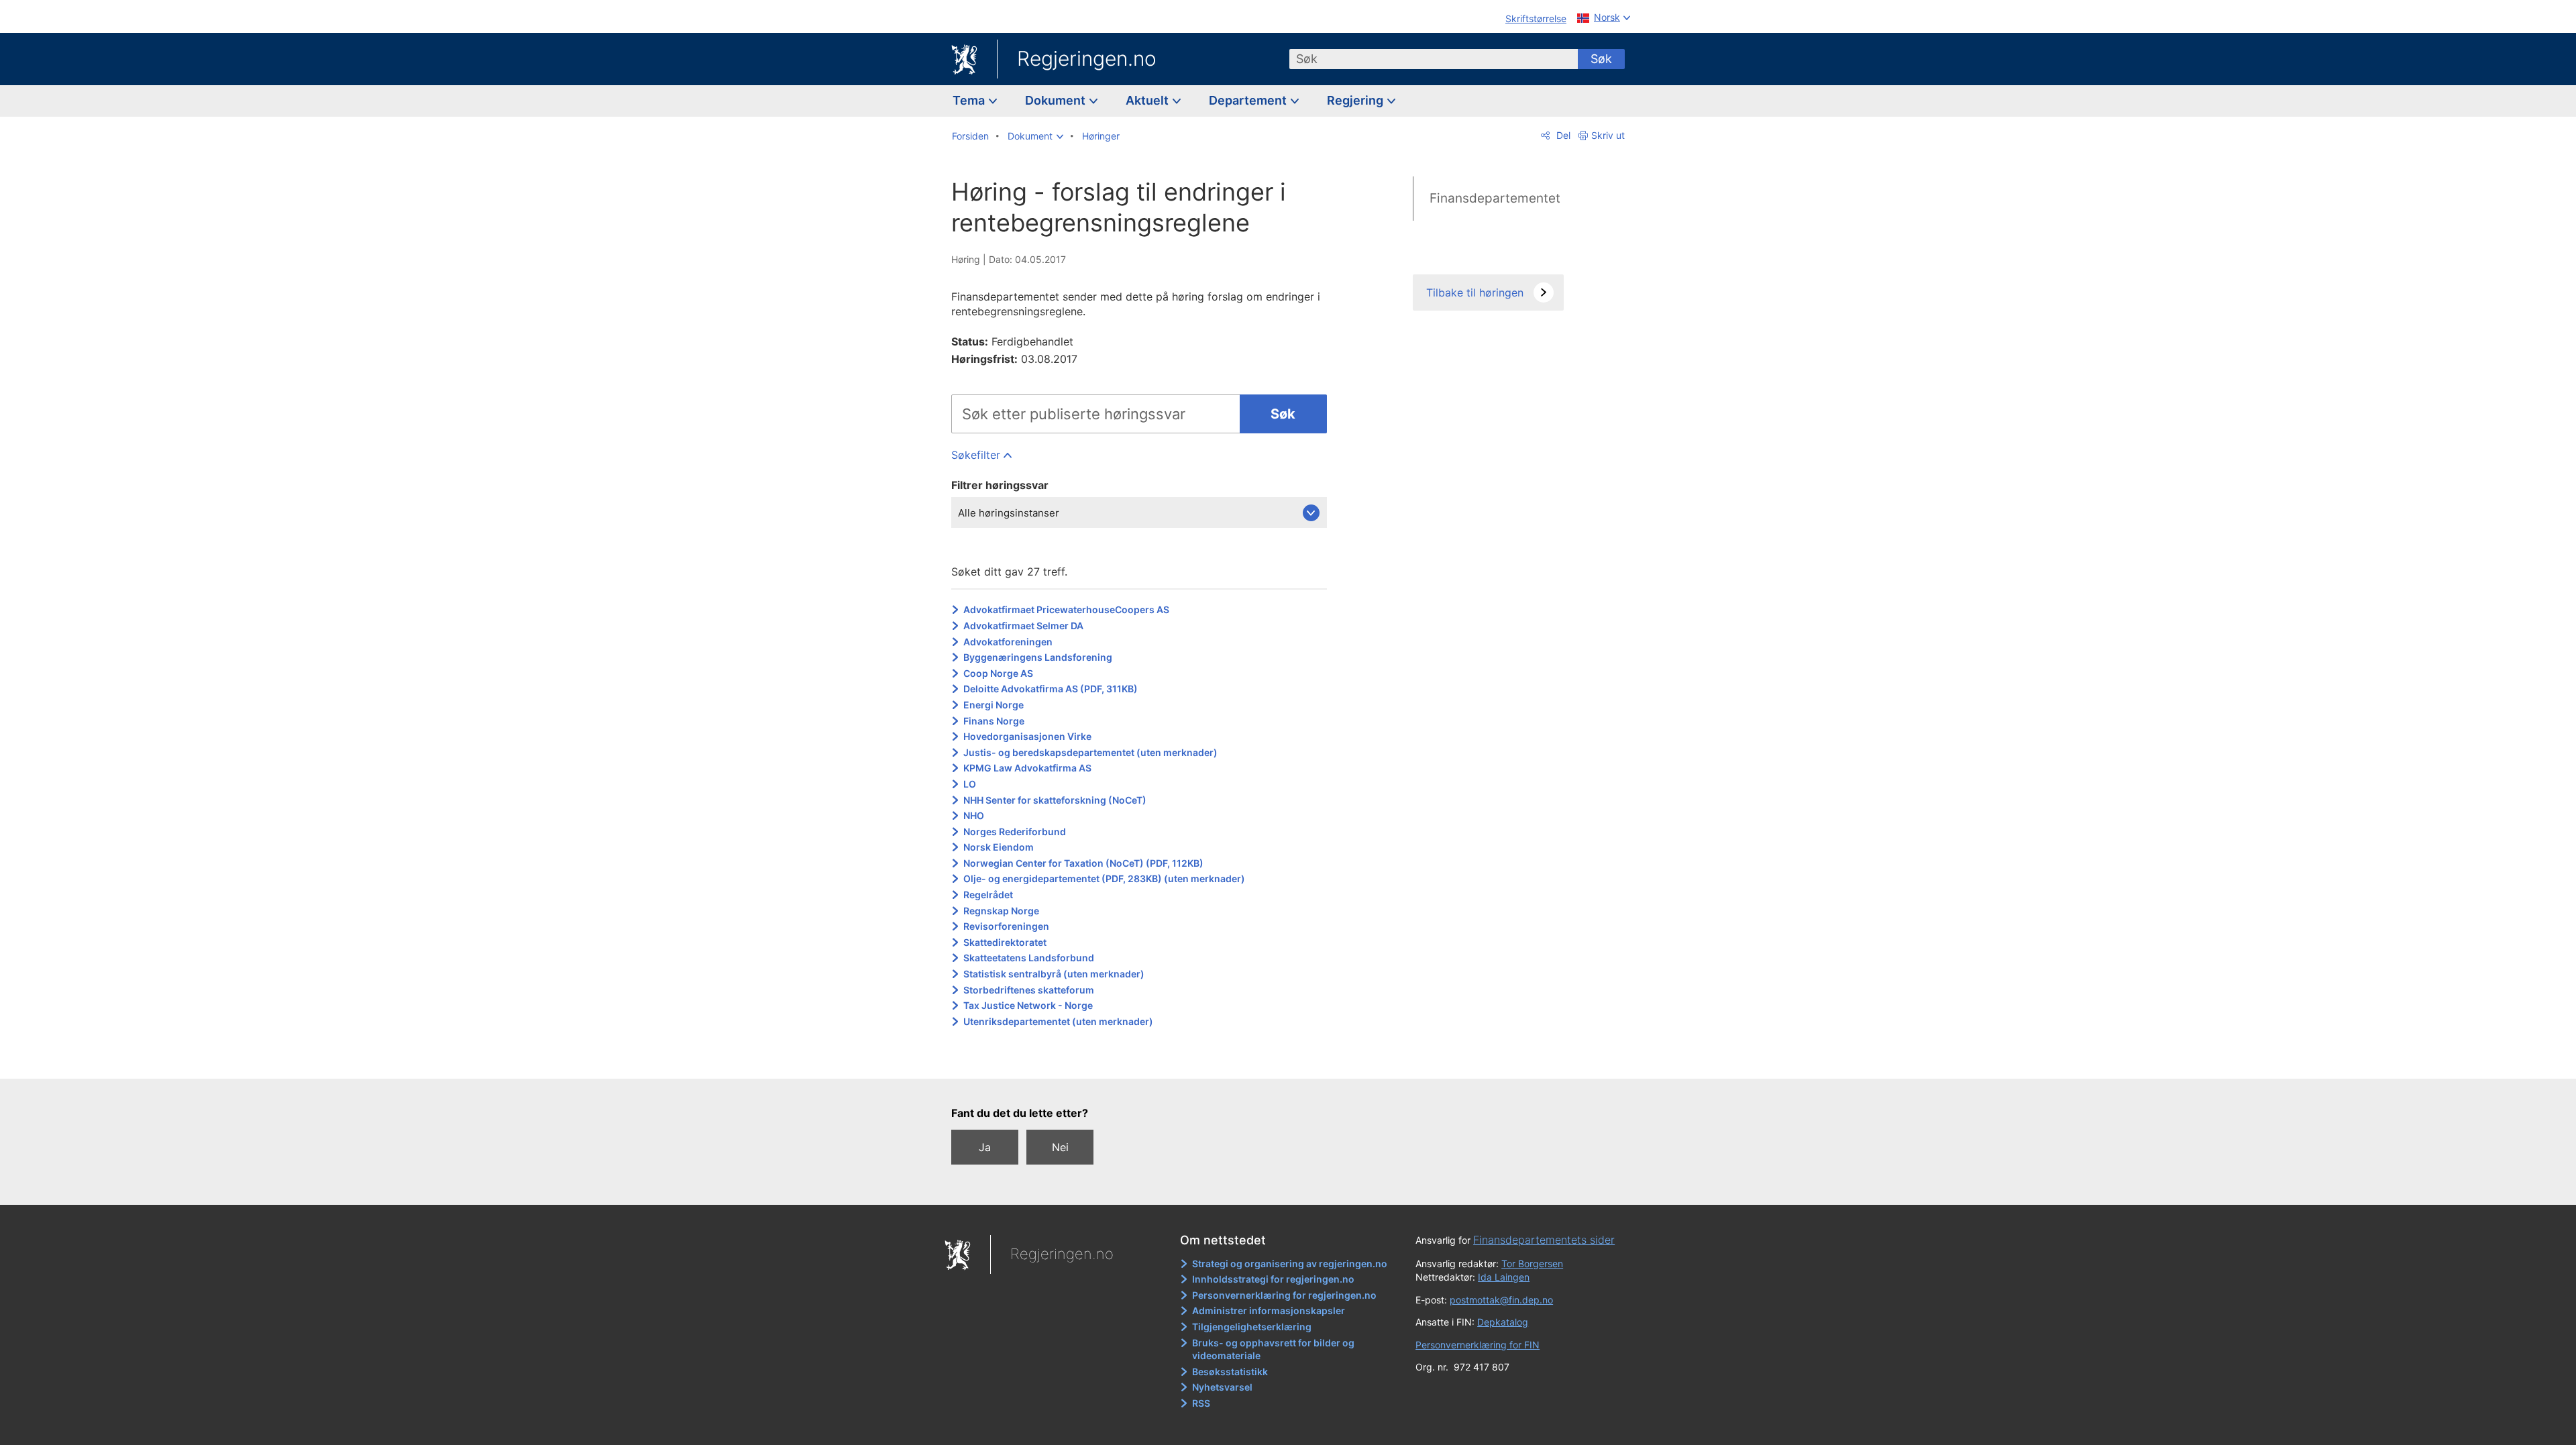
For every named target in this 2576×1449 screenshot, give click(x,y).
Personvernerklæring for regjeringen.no (1284, 1295)
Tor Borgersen (1532, 1264)
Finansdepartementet (1495, 198)
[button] (1035, 136)
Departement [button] (1249, 100)
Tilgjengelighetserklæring (1252, 1327)
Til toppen (1146, 1059)
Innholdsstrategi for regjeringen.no (1273, 1279)
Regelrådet (988, 895)
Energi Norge (994, 705)
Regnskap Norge (1001, 911)
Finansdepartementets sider (1544, 1240)
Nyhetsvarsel (1222, 1387)
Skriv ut (1608, 135)
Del (1562, 135)
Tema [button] (970, 100)
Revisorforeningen (1006, 926)
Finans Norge (994, 721)
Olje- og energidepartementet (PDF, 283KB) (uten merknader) (1104, 878)
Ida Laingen (1504, 1277)
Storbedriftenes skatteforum (1029, 990)
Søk (1601, 59)
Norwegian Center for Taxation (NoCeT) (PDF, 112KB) (1083, 863)
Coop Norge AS (998, 673)
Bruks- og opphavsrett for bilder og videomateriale (1273, 1349)
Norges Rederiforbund (1015, 831)
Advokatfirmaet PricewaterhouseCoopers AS (1066, 609)
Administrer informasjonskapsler (1269, 1310)
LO (970, 784)
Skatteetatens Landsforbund (1029, 958)
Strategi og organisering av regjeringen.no (1290, 1264)
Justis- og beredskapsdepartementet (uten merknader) (1090, 752)
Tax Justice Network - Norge (1028, 1005)
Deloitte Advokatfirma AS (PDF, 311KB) (1051, 689)
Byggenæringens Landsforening (1038, 657)
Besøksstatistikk (1230, 1372)
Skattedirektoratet (1005, 942)
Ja (985, 1147)
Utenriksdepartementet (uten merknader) (1058, 1021)
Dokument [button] (1057, 100)
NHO (974, 815)
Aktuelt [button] (1148, 100)
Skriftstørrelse (1536, 18)
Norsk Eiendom (999, 847)
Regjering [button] (1356, 100)
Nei (1060, 1147)
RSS (1201, 1403)
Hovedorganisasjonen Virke (1027, 736)
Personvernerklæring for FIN (1478, 1345)
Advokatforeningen (1008, 642)
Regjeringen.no (1087, 58)
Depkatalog (1503, 1322)
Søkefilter (976, 455)
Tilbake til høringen (1475, 292)
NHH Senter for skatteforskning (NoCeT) (1055, 800)
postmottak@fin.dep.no (1501, 1300)
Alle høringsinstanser (1009, 513)
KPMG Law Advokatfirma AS (1027, 768)
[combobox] (1434, 59)
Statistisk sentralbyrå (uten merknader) (1054, 974)
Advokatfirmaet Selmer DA (1023, 626)
